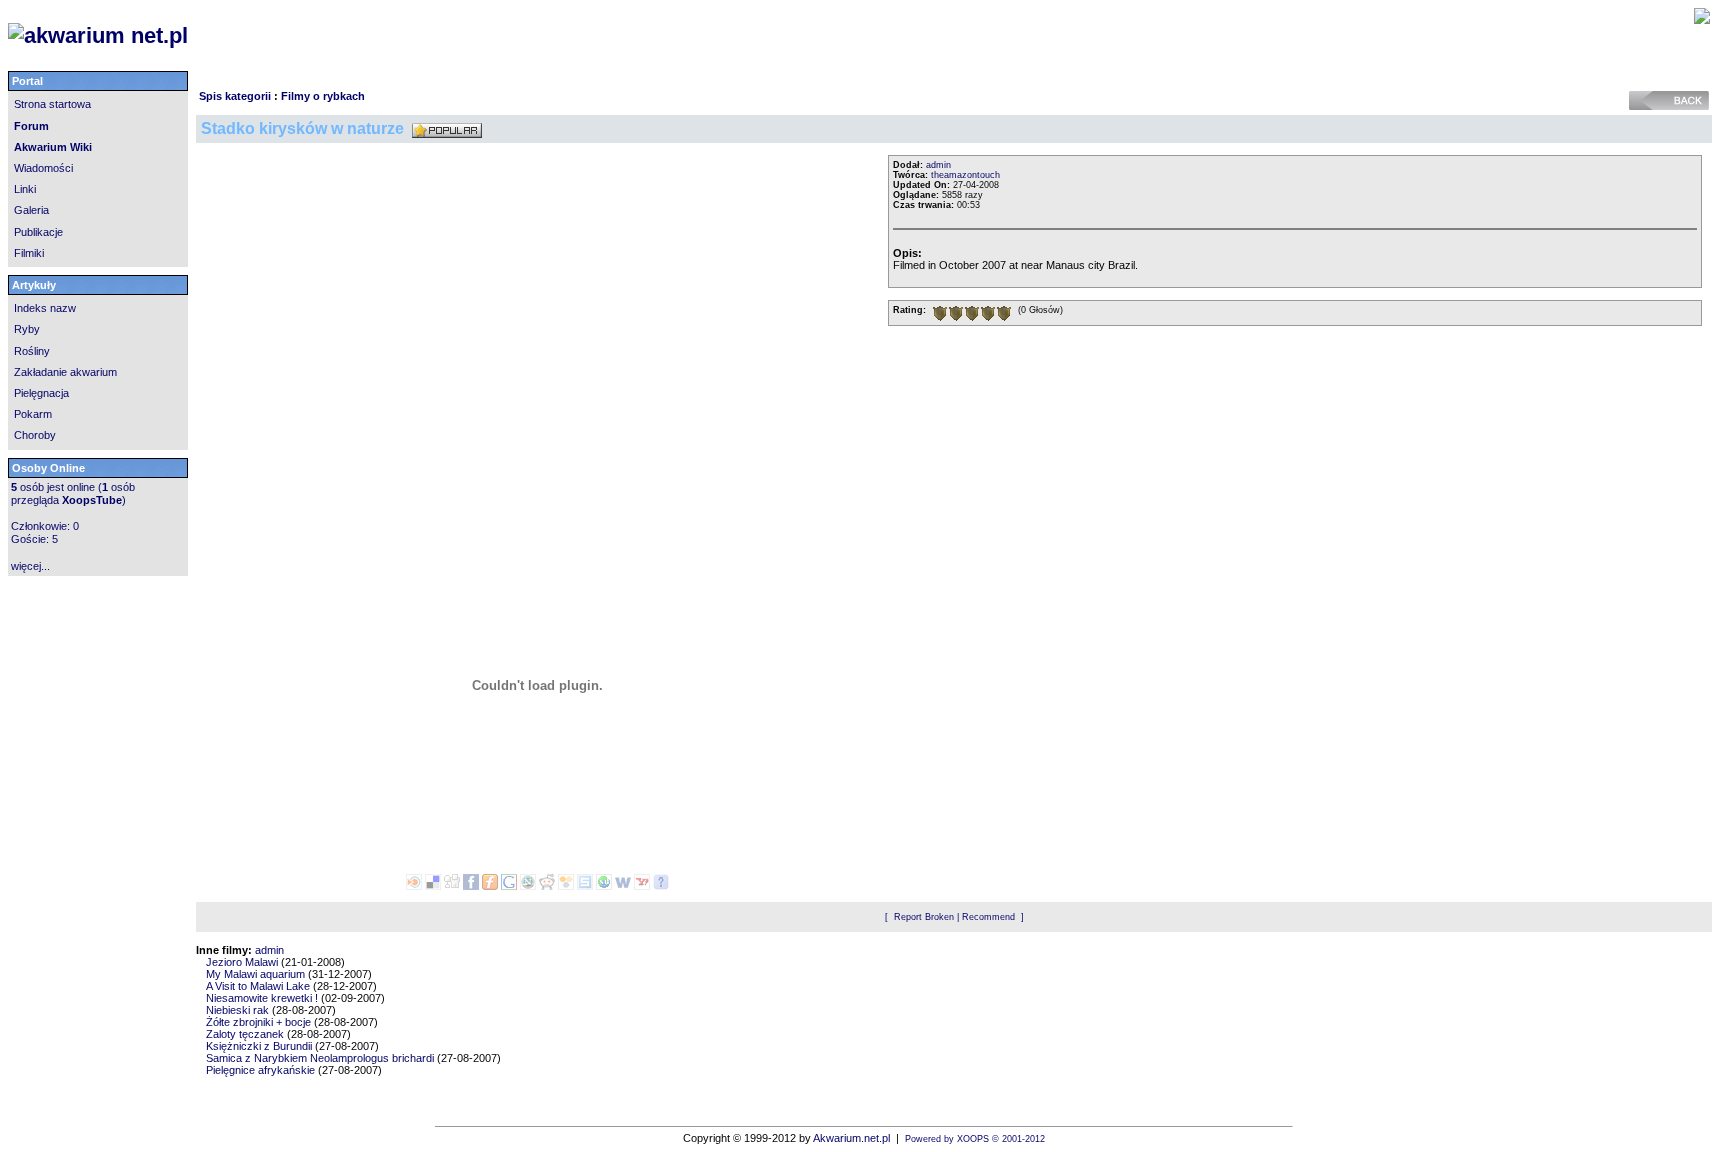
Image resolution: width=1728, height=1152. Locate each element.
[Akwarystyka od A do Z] (350, 36)
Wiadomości (43, 168)
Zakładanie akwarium (65, 372)
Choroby (35, 435)
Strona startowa (52, 104)
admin (938, 165)
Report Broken (924, 917)
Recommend (988, 917)
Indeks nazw (45, 308)
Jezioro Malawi (242, 962)
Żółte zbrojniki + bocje (258, 1022)
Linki (25, 189)
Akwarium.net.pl (851, 1138)
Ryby (27, 329)
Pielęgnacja (41, 393)
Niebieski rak (237, 1010)
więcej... (30, 566)
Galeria (31, 210)
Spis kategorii (235, 96)
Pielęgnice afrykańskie (260, 1070)
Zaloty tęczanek (245, 1034)
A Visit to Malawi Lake (258, 986)
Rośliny (32, 351)
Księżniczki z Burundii (259, 1046)
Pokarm (33, 414)
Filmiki (29, 253)
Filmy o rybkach (323, 96)
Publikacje (38, 232)
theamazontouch (965, 175)
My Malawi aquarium (255, 974)
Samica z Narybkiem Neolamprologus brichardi (320, 1058)
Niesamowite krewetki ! (262, 998)
